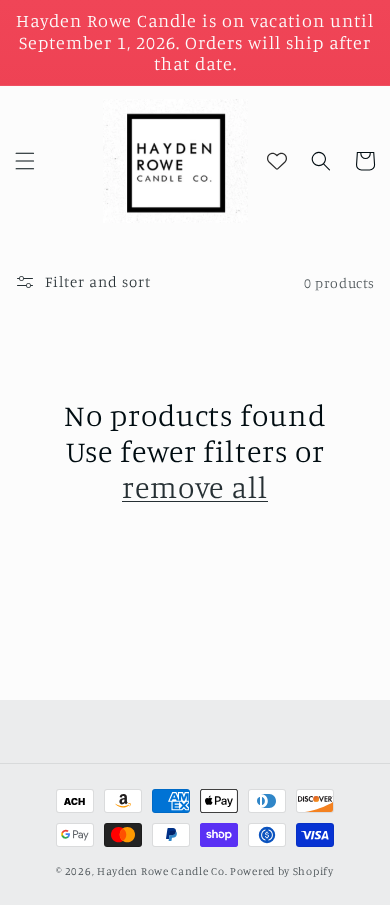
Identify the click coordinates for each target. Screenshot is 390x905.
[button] (25, 161)
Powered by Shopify (282, 871)
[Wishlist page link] (277, 161)
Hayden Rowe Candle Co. (162, 871)
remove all (195, 487)
